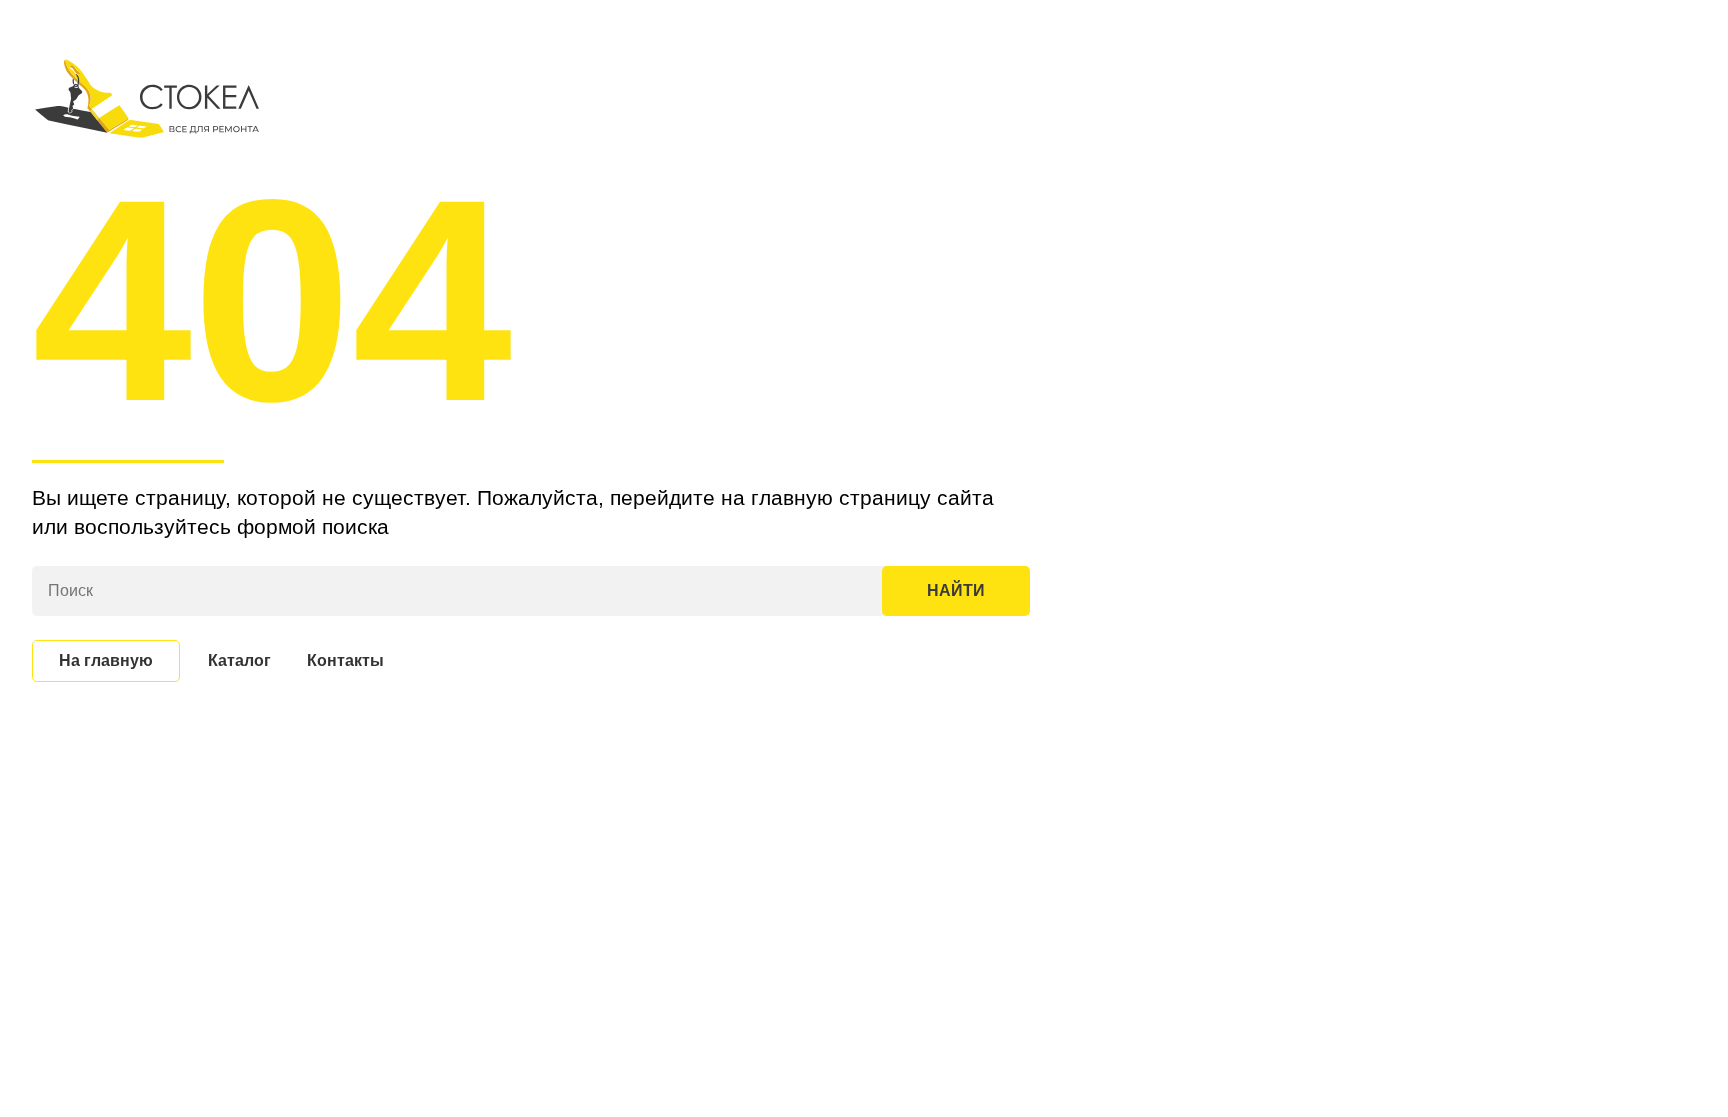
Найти (956, 590)
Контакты (345, 660)
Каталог (239, 660)
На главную (106, 660)
